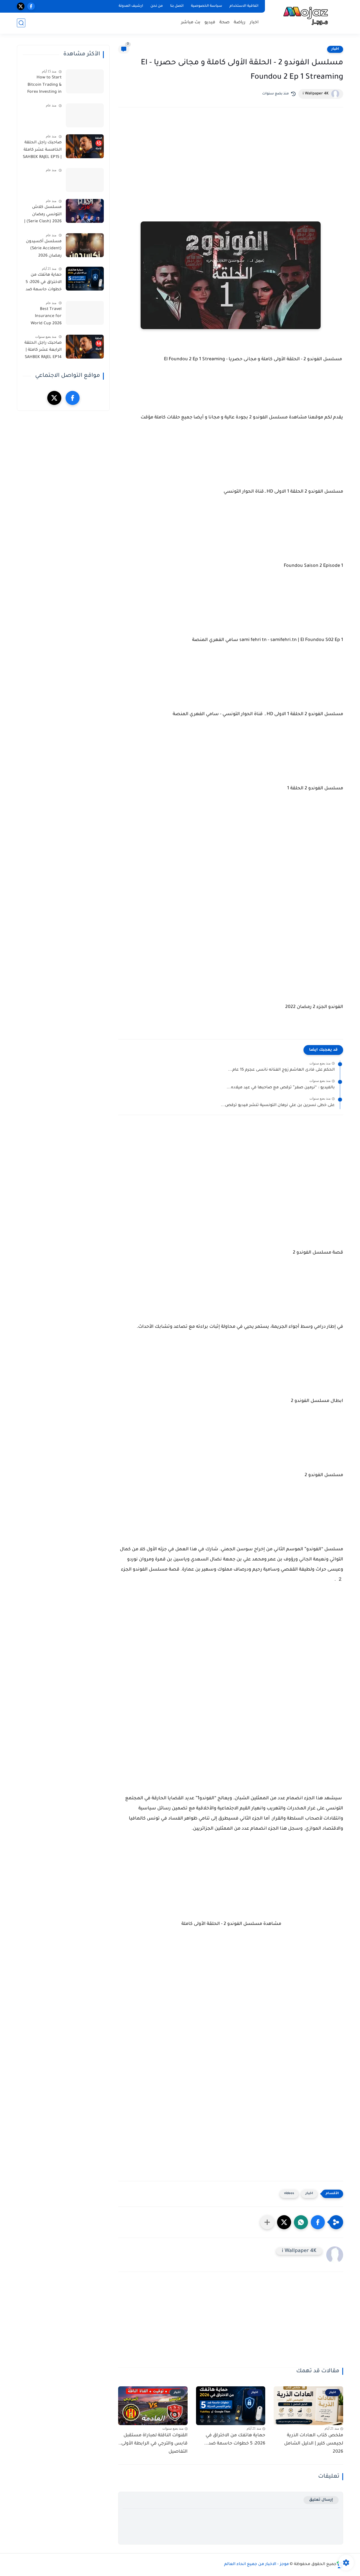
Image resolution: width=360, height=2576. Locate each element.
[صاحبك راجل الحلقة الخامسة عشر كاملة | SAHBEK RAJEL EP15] (85, 146)
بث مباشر (191, 23)
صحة (224, 23)
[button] (318, 2222)
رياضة (240, 23)
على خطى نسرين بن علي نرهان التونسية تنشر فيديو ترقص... (278, 1105)
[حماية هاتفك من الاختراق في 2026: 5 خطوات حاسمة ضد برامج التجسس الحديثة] (85, 279)
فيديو (210, 23)
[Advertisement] (231, 161)
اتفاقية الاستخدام (244, 6)
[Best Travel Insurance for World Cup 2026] (85, 313)
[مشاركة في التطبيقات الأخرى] (267, 2222)
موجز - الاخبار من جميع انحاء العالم (256, 2564)
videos (289, 2194)
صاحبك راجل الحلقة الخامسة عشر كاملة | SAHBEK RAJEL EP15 (42, 150)
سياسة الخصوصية (207, 6)
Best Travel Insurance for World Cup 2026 (46, 317)
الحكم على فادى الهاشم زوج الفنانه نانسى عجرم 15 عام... (281, 1070)
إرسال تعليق (321, 2500)
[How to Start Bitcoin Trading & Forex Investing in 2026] (85, 81)
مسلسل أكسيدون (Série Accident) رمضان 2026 (44, 249)
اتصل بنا (177, 6)
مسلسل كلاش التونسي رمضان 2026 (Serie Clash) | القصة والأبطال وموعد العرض (43, 216)
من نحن (157, 6)
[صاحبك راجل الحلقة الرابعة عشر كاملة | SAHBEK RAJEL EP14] (85, 347)
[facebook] (31, 6)
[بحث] (21, 23)
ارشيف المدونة (131, 6)
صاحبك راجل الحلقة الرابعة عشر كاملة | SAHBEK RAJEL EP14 (43, 350)
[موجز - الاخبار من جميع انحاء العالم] (305, 16)
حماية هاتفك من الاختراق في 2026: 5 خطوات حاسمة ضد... (235, 2440)
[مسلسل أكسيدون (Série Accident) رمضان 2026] (85, 245)
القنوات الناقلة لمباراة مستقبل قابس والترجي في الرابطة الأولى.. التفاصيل (153, 2444)
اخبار (254, 23)
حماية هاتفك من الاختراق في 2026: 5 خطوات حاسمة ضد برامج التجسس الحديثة (44, 283)
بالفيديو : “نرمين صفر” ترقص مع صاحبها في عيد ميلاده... (281, 1088)
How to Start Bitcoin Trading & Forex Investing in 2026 (44, 86)
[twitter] (21, 6)
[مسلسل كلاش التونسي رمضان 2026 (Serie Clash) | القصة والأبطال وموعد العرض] (85, 211)
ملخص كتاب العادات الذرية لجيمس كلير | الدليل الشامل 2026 (314, 2444)
